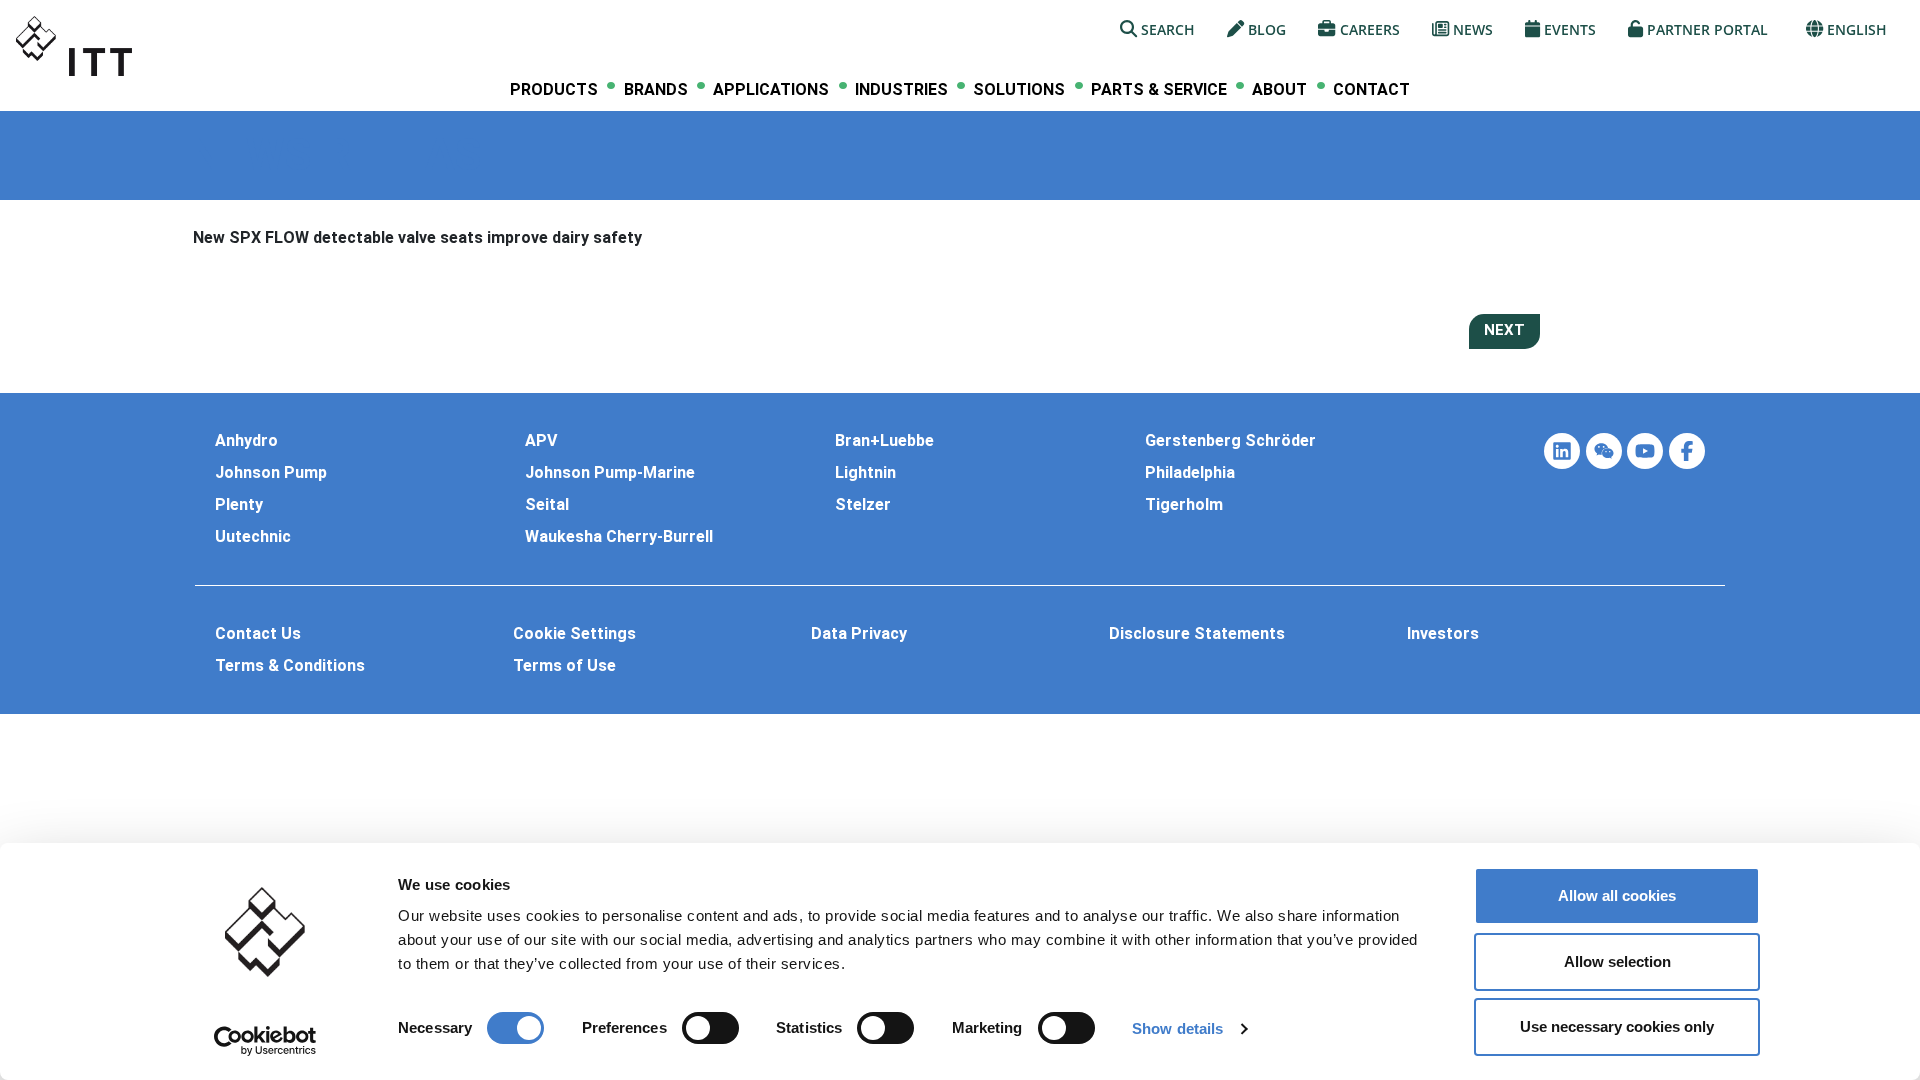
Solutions (1019, 90)
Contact (1371, 89)
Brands (656, 90)
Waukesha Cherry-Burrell (619, 537)
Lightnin (865, 473)
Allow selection (1617, 961)
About (1279, 90)
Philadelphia (1190, 473)
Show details (1177, 1028)
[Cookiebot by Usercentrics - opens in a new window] (265, 1041)
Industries (901, 90)
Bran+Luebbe (884, 441)
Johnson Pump (271, 473)
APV (541, 441)
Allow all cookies (1617, 895)
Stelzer (863, 505)
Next (1504, 330)
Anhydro (246, 441)
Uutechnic (253, 537)
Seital (547, 505)
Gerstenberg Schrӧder (1230, 441)
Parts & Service (1159, 90)
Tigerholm (1184, 505)
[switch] (710, 1028)
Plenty (239, 505)
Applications (771, 90)
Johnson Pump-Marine (610, 473)
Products (554, 90)
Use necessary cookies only (1617, 1026)
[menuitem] (554, 89)
